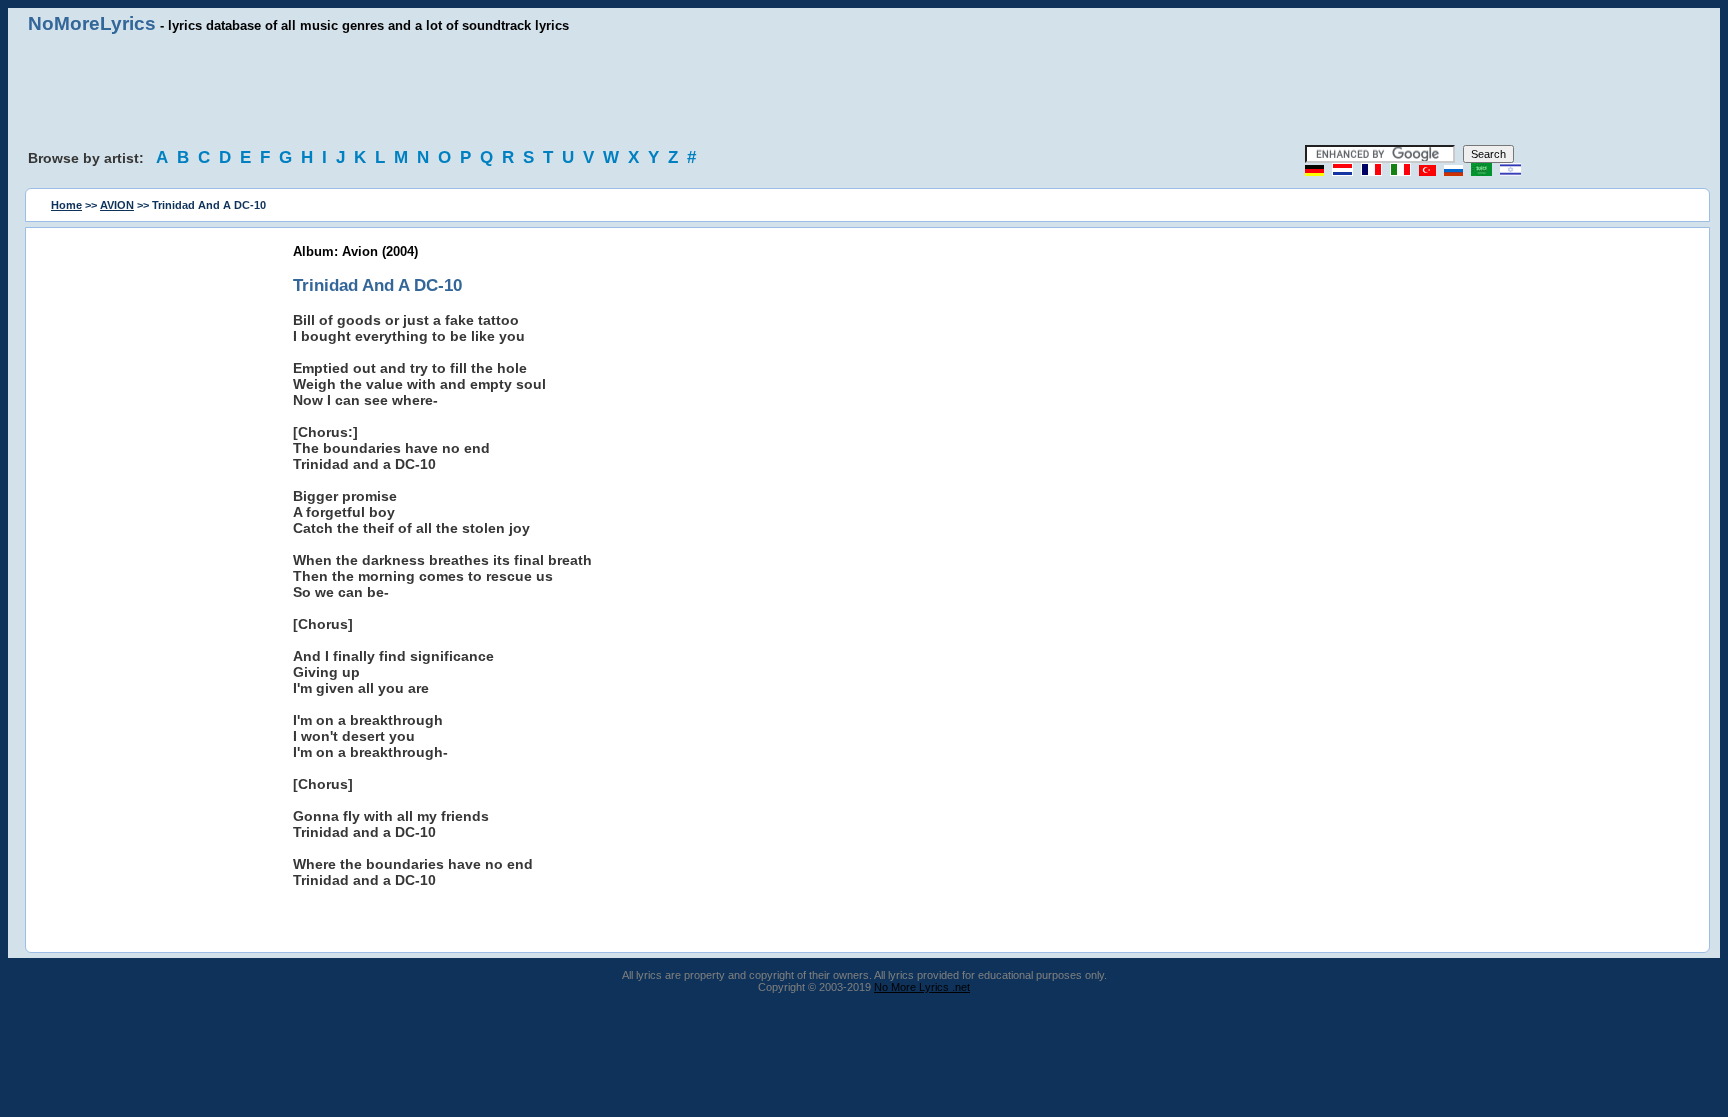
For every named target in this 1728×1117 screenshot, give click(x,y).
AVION (117, 205)
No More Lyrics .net (922, 987)
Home (66, 205)
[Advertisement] (864, 90)
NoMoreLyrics (92, 23)
